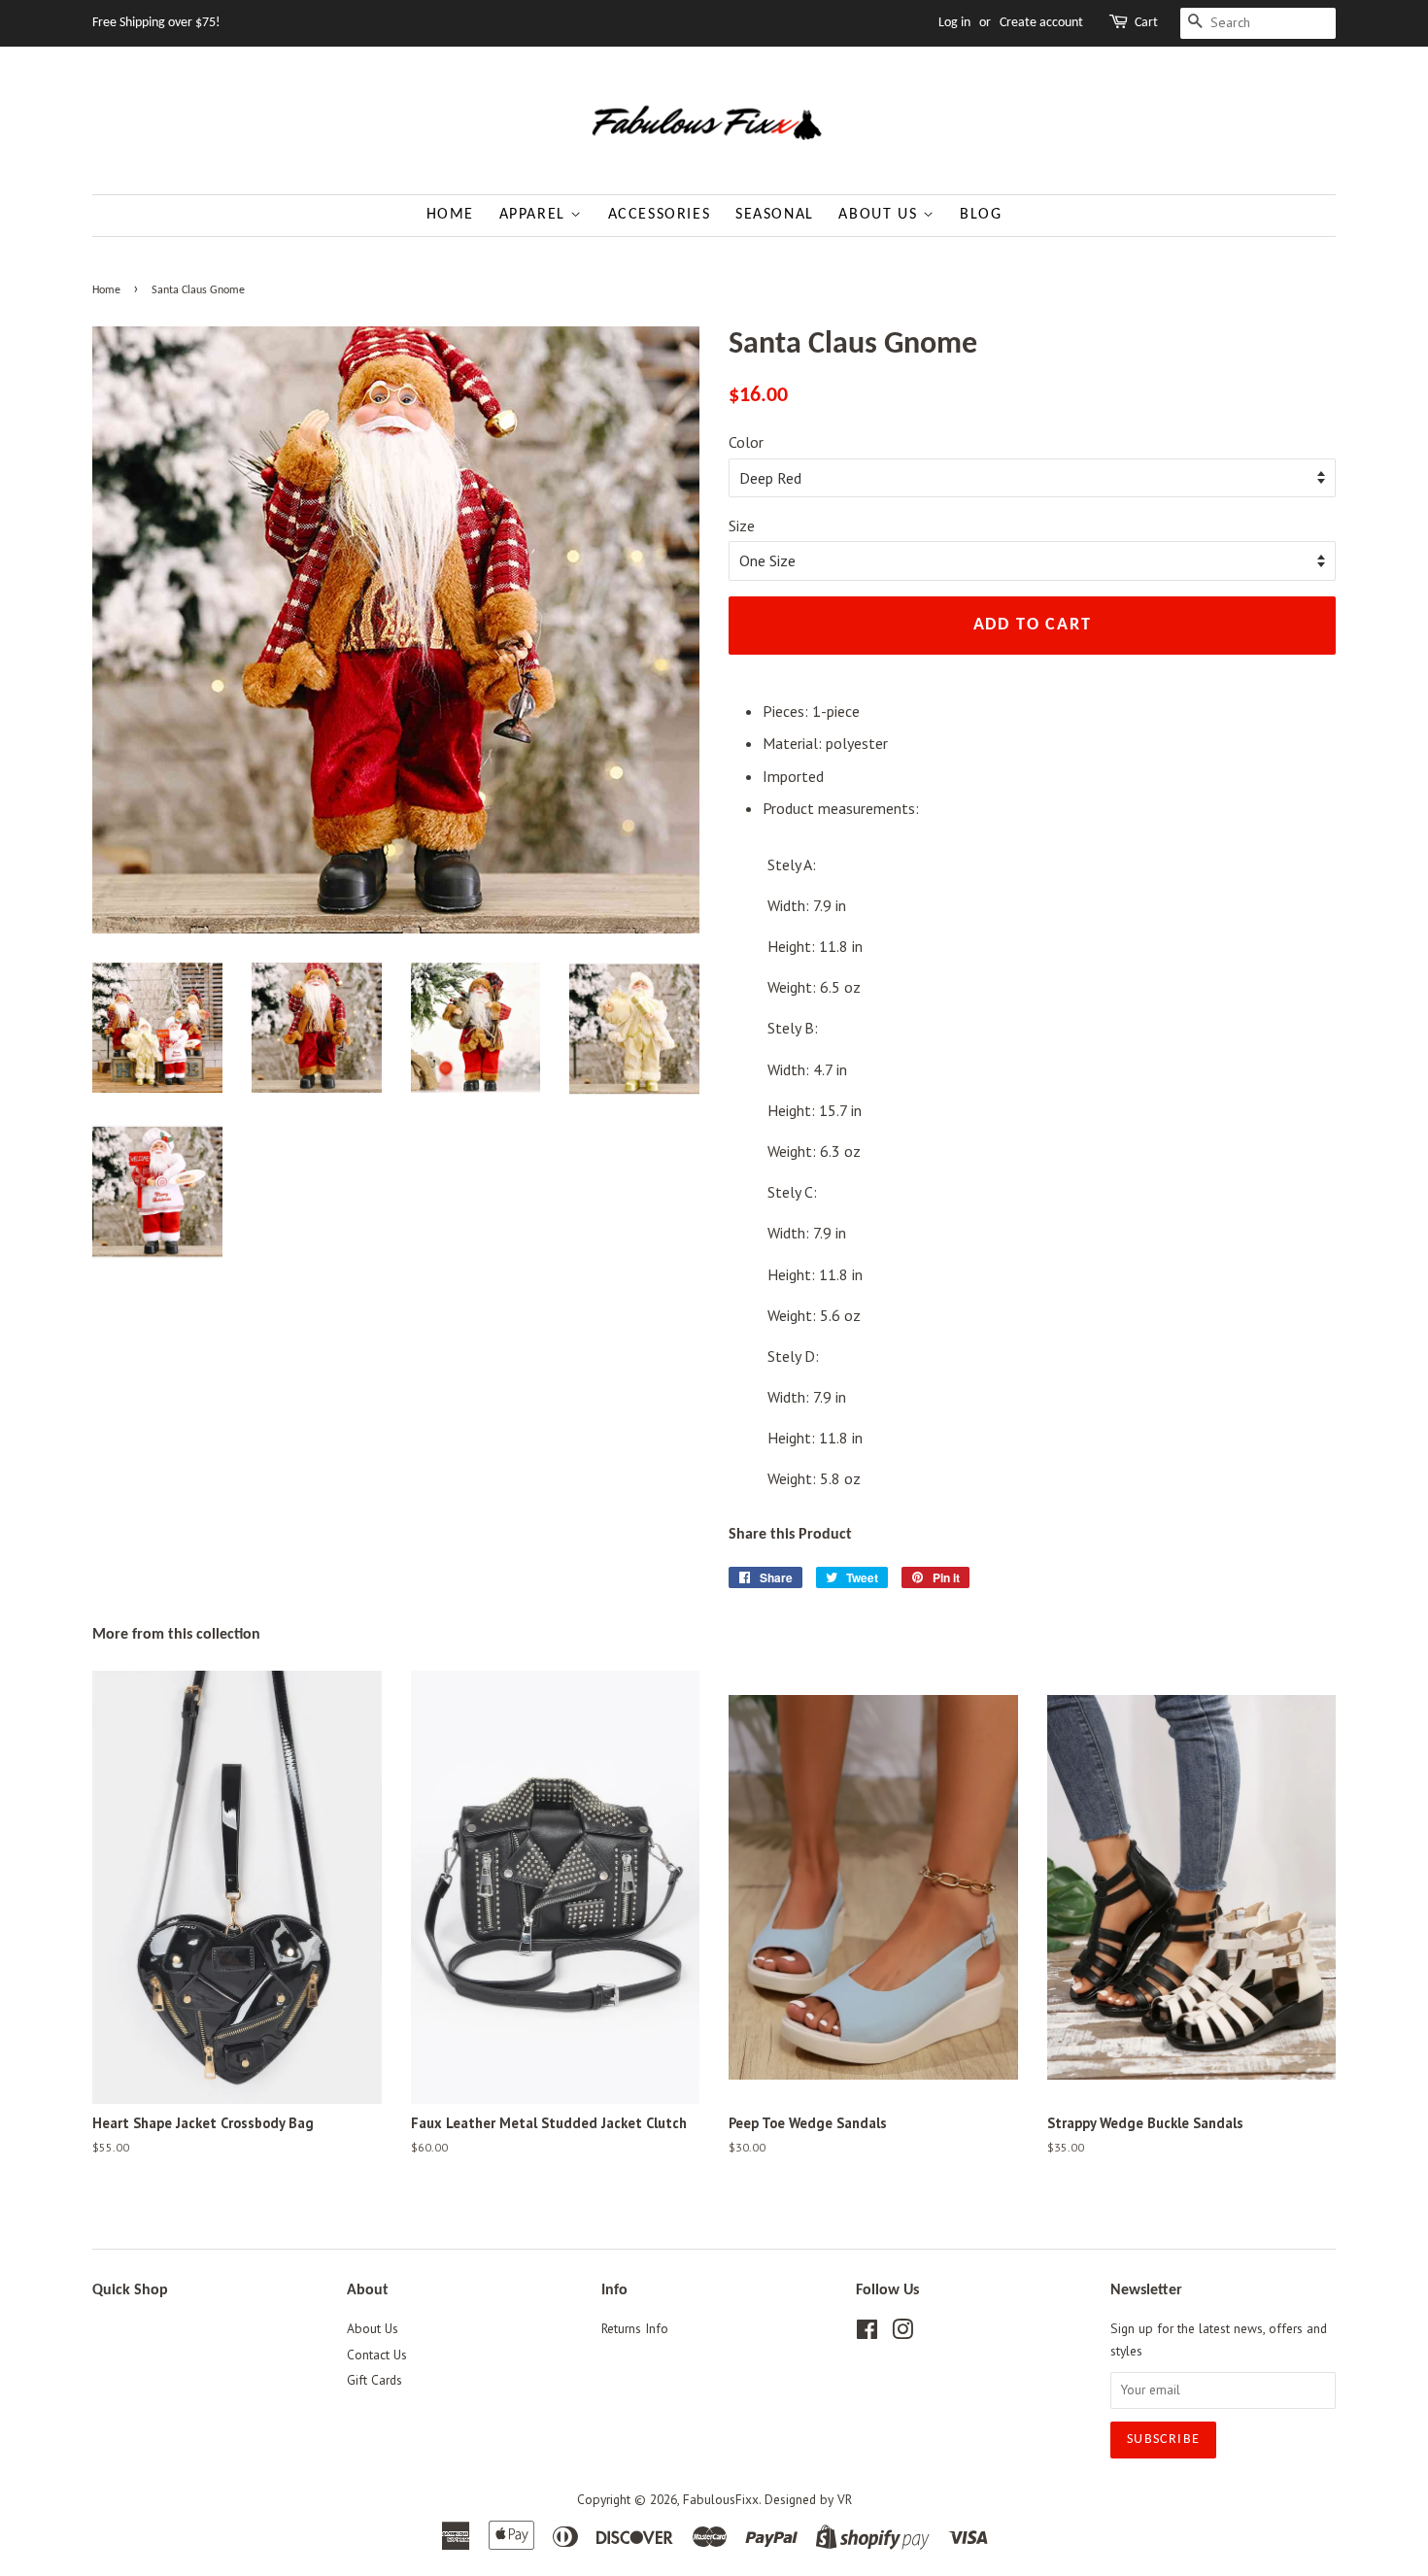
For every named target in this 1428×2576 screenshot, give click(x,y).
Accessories (660, 215)
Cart (1146, 23)
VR (845, 2499)
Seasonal (775, 215)
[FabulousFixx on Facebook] (867, 2333)
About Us (880, 215)
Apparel (535, 215)
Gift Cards (374, 2380)
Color (746, 442)
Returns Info (635, 2328)
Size (742, 525)
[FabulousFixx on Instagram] (902, 2333)
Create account (1041, 23)
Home (450, 215)
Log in (954, 23)
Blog (981, 215)
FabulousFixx (721, 2499)
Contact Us (377, 2355)
